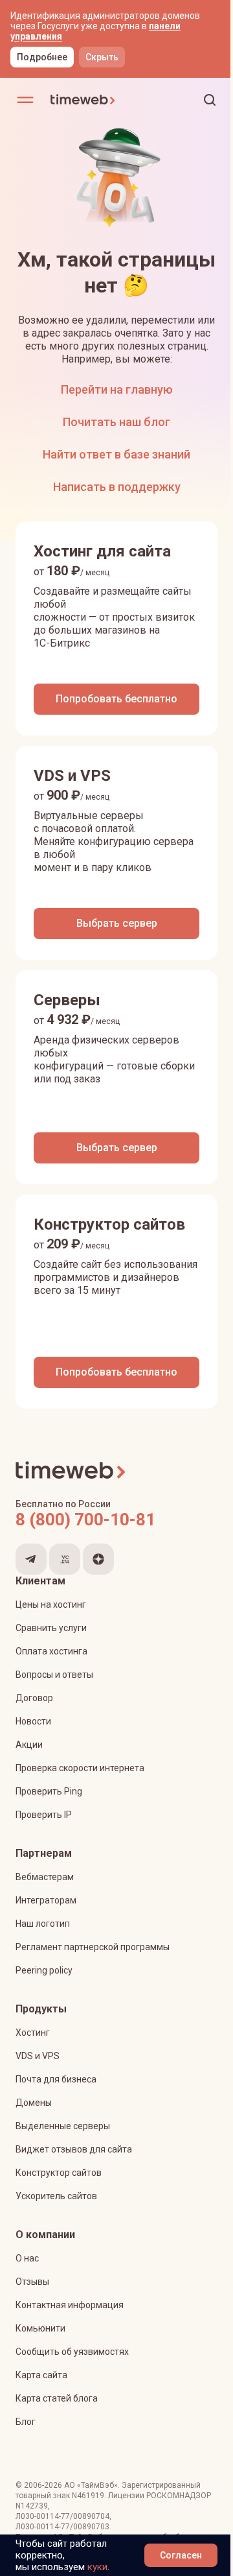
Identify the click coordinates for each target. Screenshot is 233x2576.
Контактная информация (70, 2305)
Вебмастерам (45, 1877)
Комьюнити (40, 2328)
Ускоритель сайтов (56, 2196)
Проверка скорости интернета (80, 1768)
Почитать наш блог (116, 422)
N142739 (32, 2506)
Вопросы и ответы (54, 1675)
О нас (27, 2258)
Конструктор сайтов (59, 2173)
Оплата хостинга (51, 1651)
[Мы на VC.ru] (65, 1559)
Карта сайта (41, 2375)
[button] (210, 100)
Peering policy (44, 1970)
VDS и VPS (38, 2056)
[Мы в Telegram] (31, 1559)
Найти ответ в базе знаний (116, 454)
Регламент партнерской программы (93, 1947)
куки (97, 2567)
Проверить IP (44, 1815)
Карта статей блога (57, 2398)
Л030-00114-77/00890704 (62, 2516)
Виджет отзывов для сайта (74, 2149)
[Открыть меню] (25, 100)
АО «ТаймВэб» (91, 2485)
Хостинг (33, 2033)
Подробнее (42, 57)
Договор (34, 1698)
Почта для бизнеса (56, 2079)
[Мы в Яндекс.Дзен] (98, 1559)
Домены (34, 2103)
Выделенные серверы (63, 2126)
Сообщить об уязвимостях (72, 2352)
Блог (26, 2422)
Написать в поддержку (117, 487)
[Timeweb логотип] (83, 100)
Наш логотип (43, 1924)
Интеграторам (46, 1900)
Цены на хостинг (51, 1604)
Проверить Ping (49, 1791)
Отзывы (32, 2282)
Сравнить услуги (51, 1628)
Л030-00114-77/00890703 (62, 2527)
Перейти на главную (117, 389)
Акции (29, 1745)
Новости (33, 1721)
